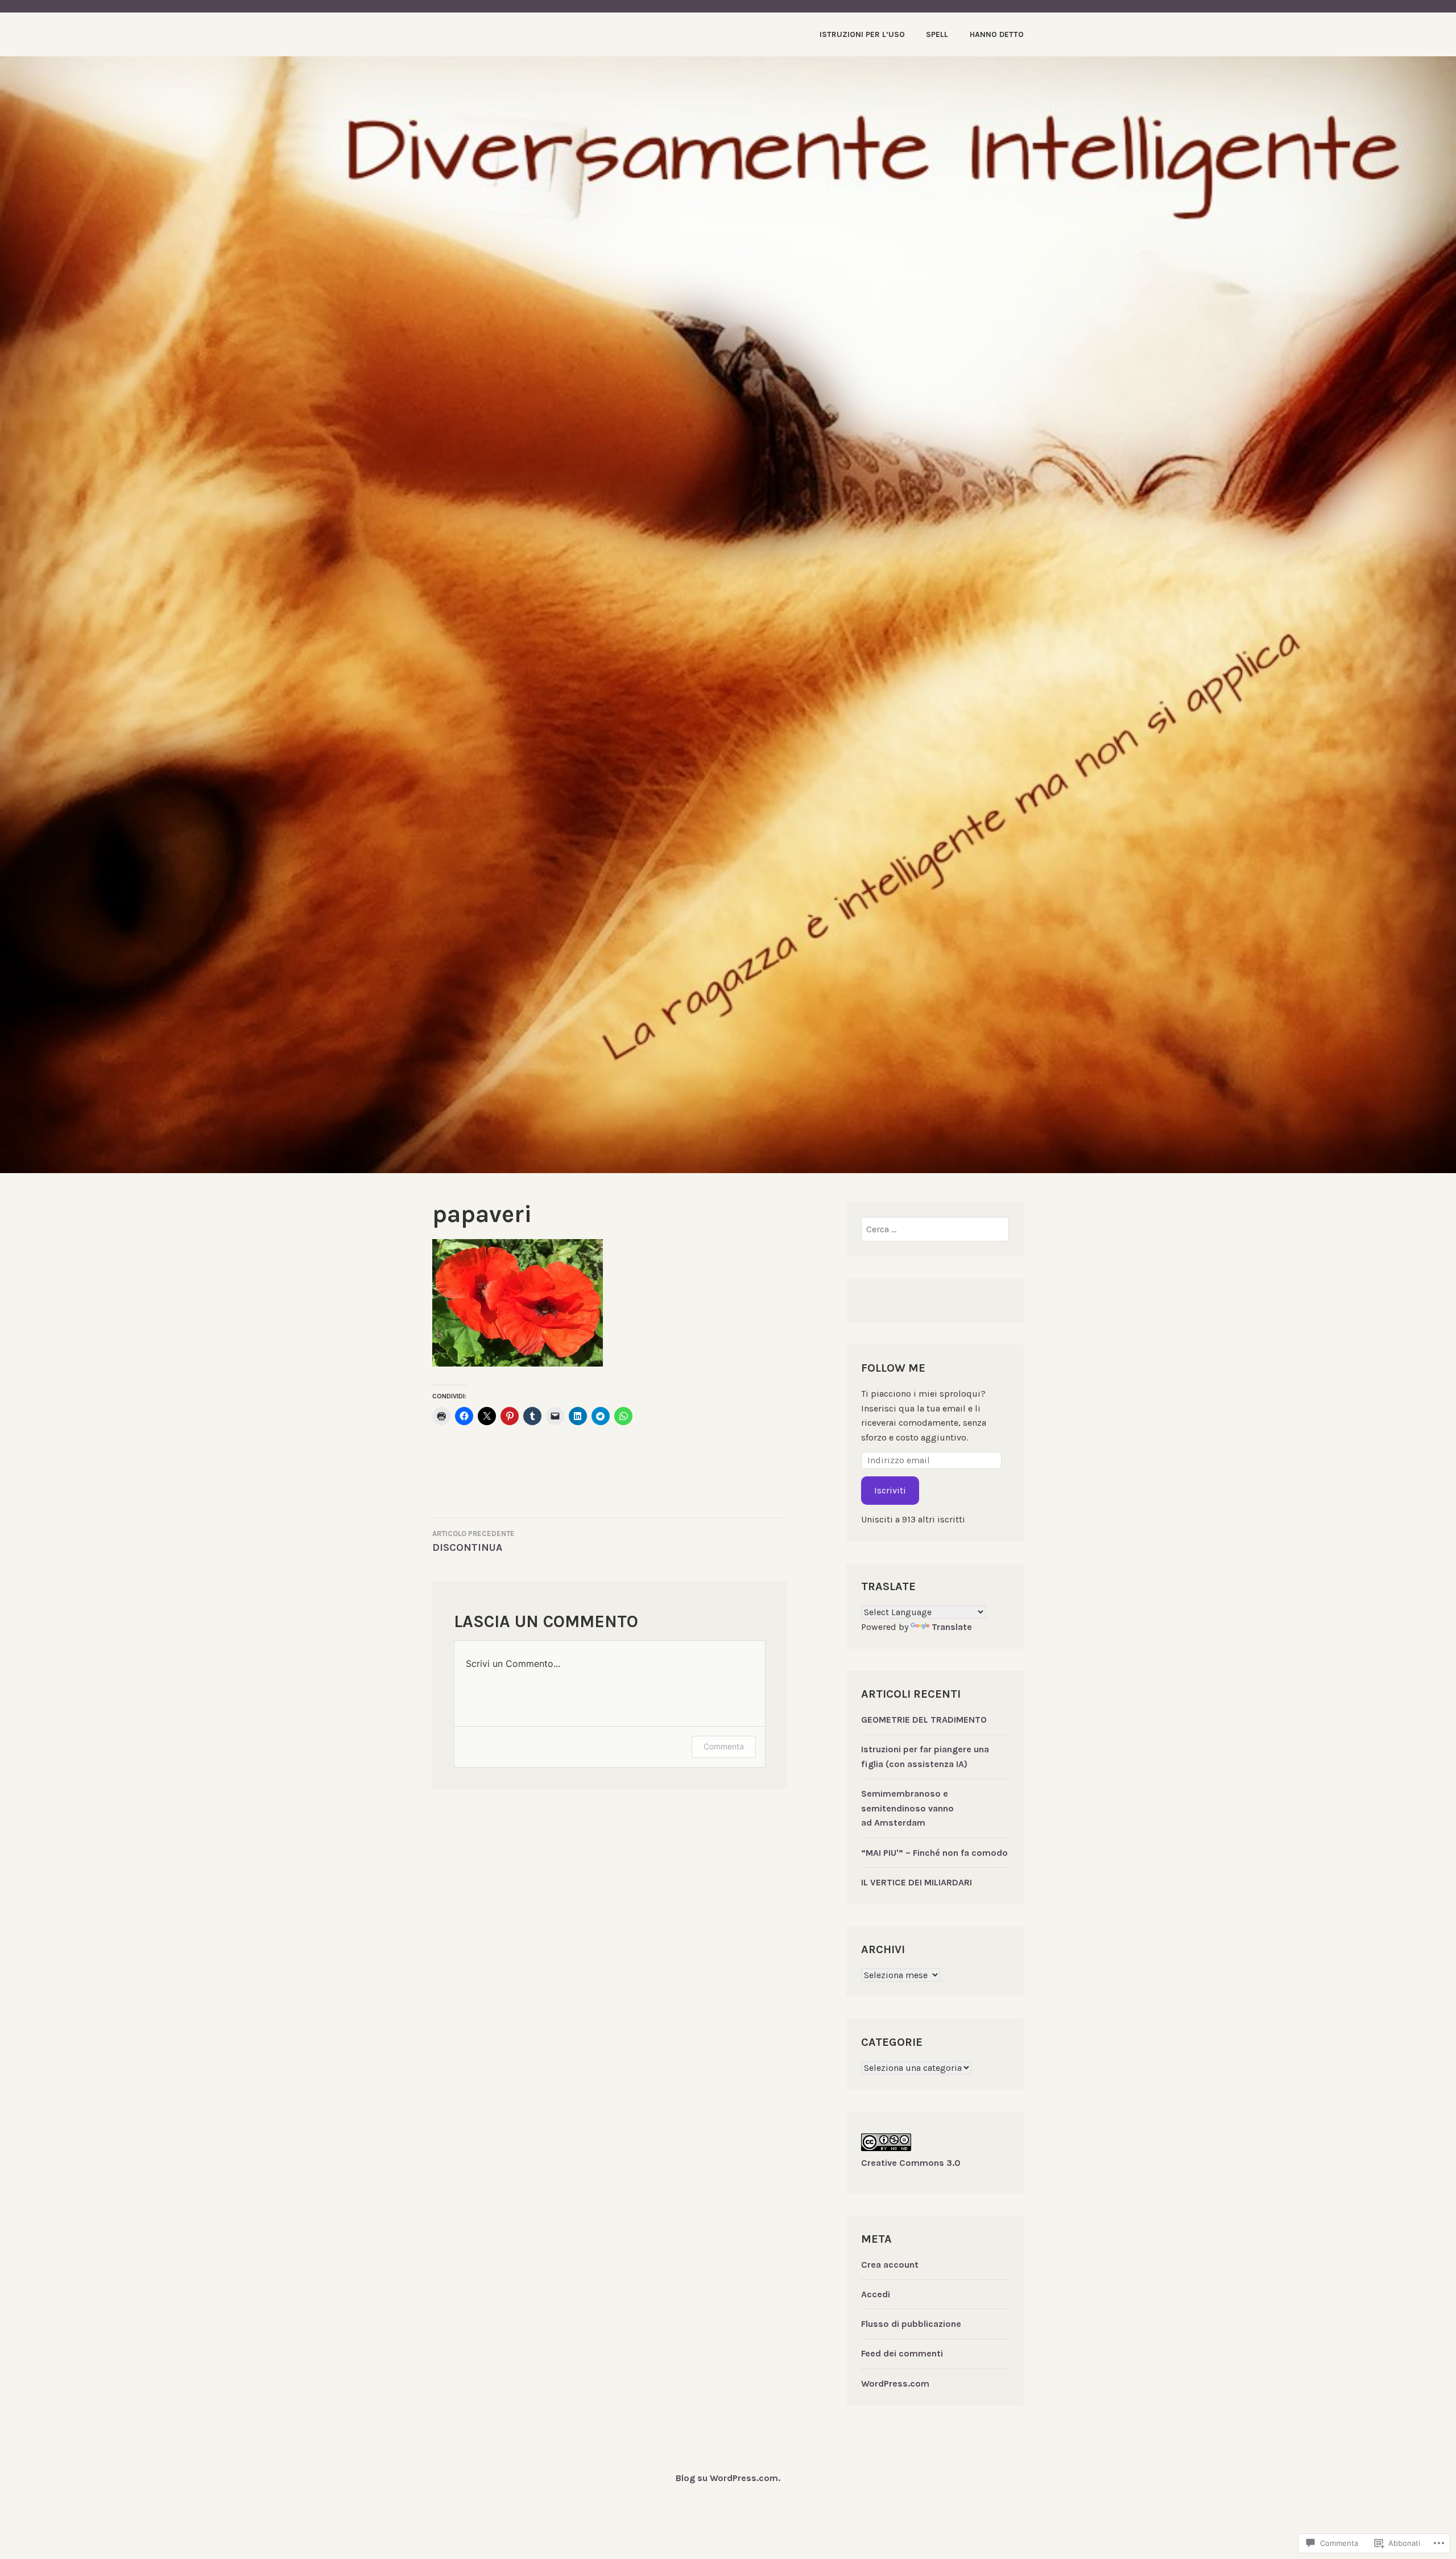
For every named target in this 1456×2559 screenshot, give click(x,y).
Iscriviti (890, 1490)
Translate (952, 1627)
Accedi (876, 2294)
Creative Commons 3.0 (911, 2163)
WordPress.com (895, 2383)
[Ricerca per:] (935, 1229)
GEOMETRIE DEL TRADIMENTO (924, 1720)
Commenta (724, 1746)
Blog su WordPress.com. (728, 2478)
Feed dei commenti (902, 2353)
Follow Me (893, 1368)
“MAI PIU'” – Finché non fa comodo (934, 1853)
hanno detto (997, 34)
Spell (937, 34)
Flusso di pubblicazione (911, 2324)
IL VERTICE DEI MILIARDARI (917, 1882)
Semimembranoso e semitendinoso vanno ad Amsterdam (907, 1808)
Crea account (890, 2265)
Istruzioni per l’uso (862, 34)
